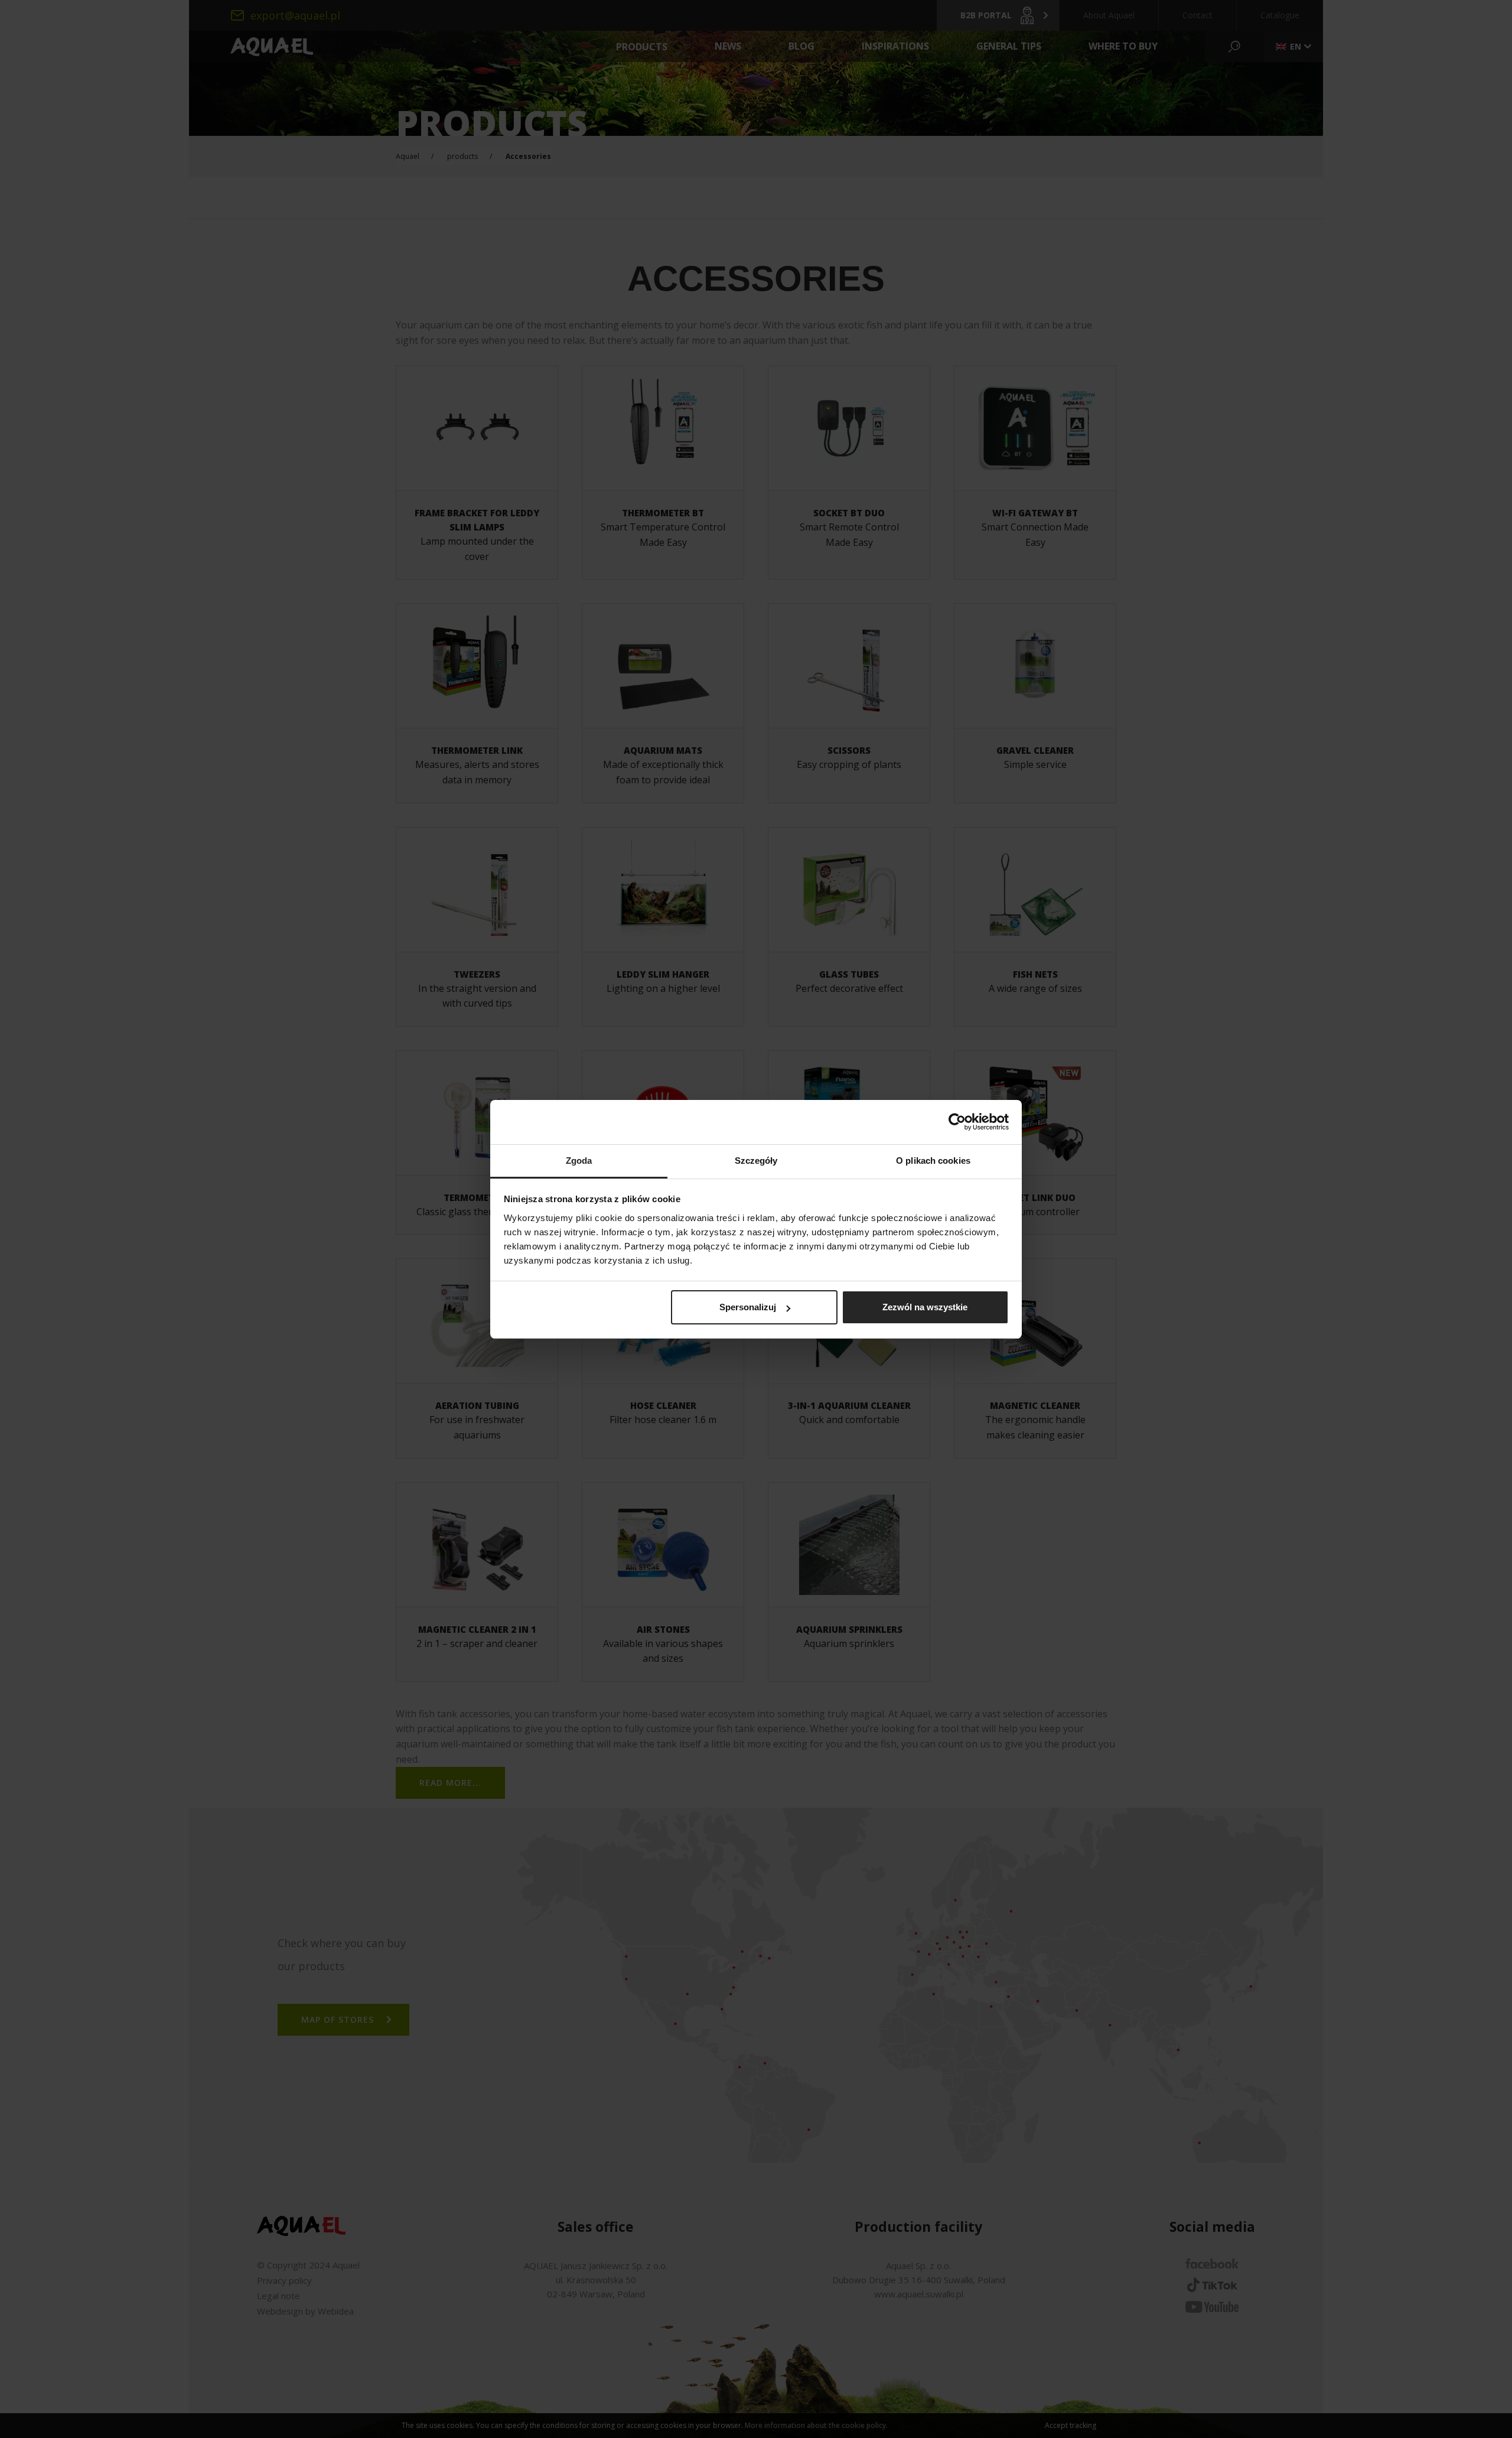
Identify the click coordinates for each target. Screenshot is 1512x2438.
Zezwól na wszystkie (925, 1307)
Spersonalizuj (748, 1307)
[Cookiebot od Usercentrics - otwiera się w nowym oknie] (957, 1122)
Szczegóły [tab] (756, 1161)
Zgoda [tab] (579, 1161)
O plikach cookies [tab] (933, 1161)
